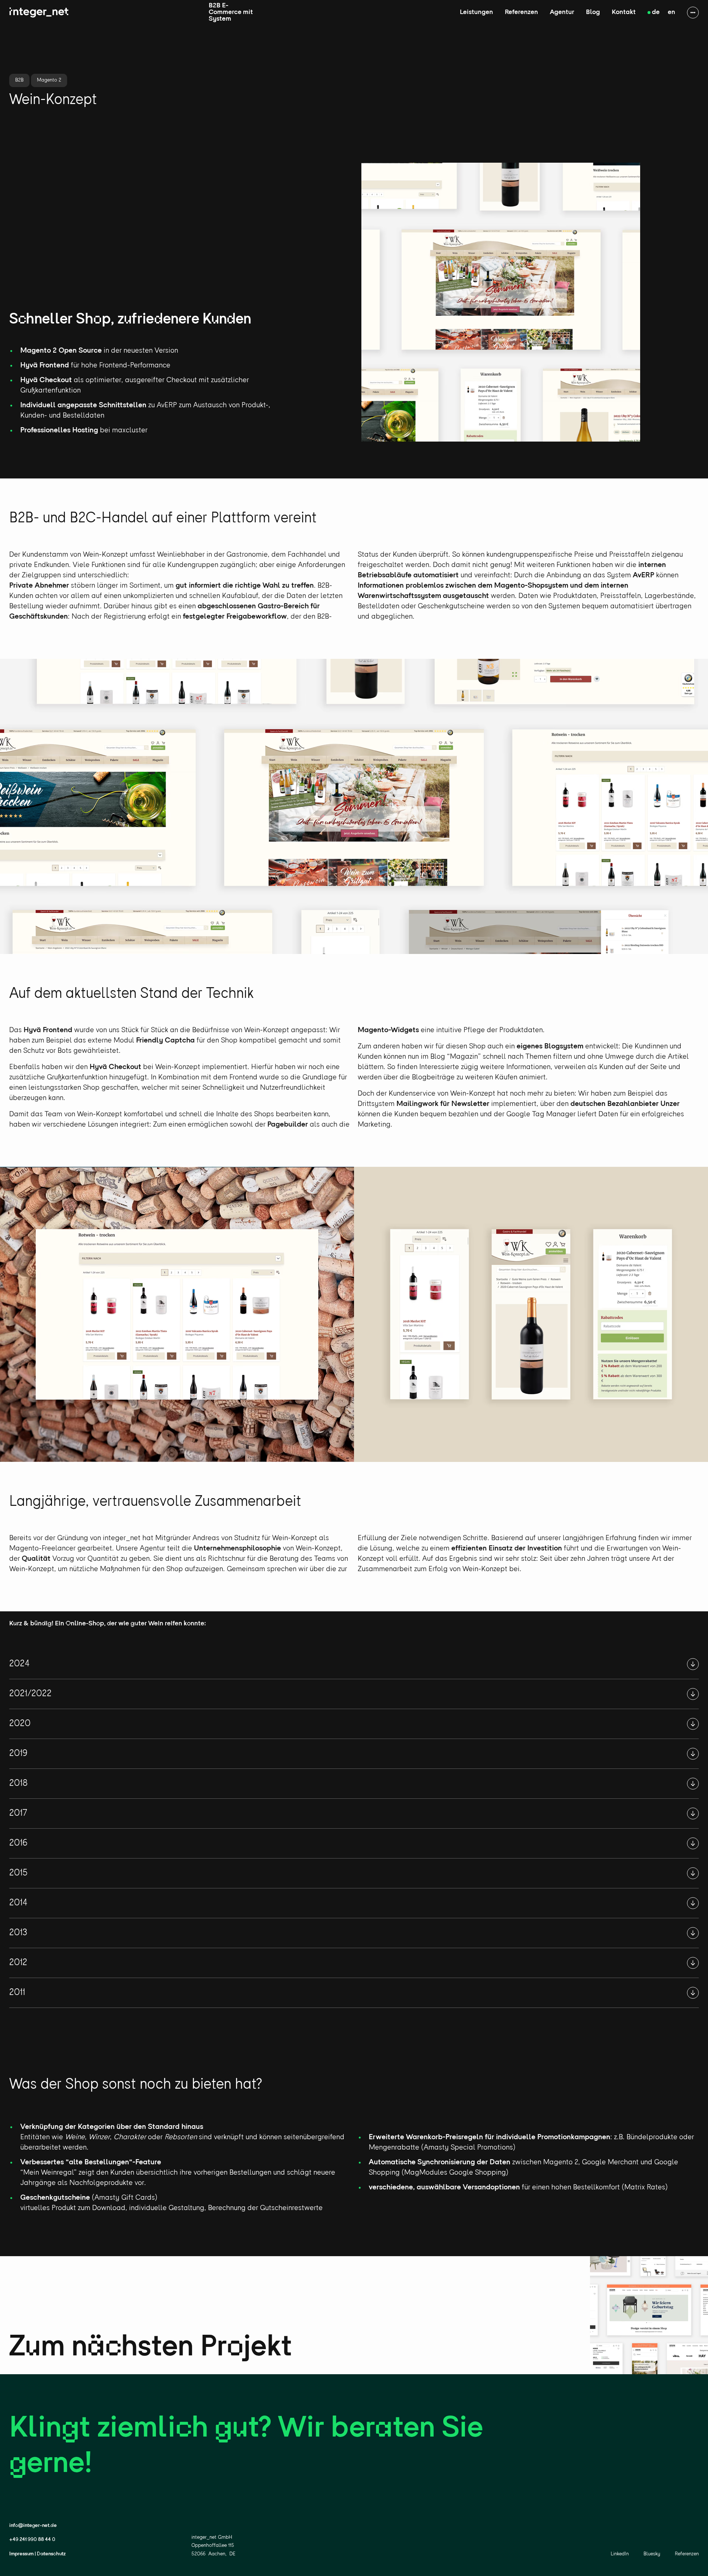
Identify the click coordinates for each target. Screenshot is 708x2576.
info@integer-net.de (33, 2526)
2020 (20, 1724)
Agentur (562, 13)
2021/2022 (30, 1694)
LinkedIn (620, 2554)
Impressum (21, 2554)
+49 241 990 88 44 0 (32, 2540)
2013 (18, 1933)
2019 (18, 1754)
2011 (17, 1993)
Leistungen (476, 13)
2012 (18, 1963)
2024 (20, 1664)
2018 (18, 1783)
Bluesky (652, 2554)
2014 (18, 1903)
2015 (18, 1873)
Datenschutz (51, 2554)
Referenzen (521, 13)
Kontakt (624, 13)
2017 (18, 1813)
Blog (593, 13)
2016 (18, 1843)
